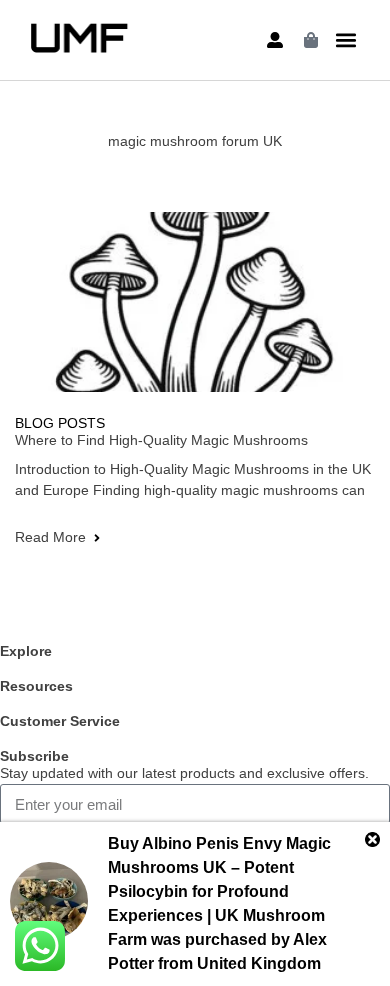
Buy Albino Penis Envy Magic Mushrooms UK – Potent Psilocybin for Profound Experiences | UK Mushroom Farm (219, 891)
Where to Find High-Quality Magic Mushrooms (161, 440)
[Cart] (311, 40)
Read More (50, 537)
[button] (345, 40)
